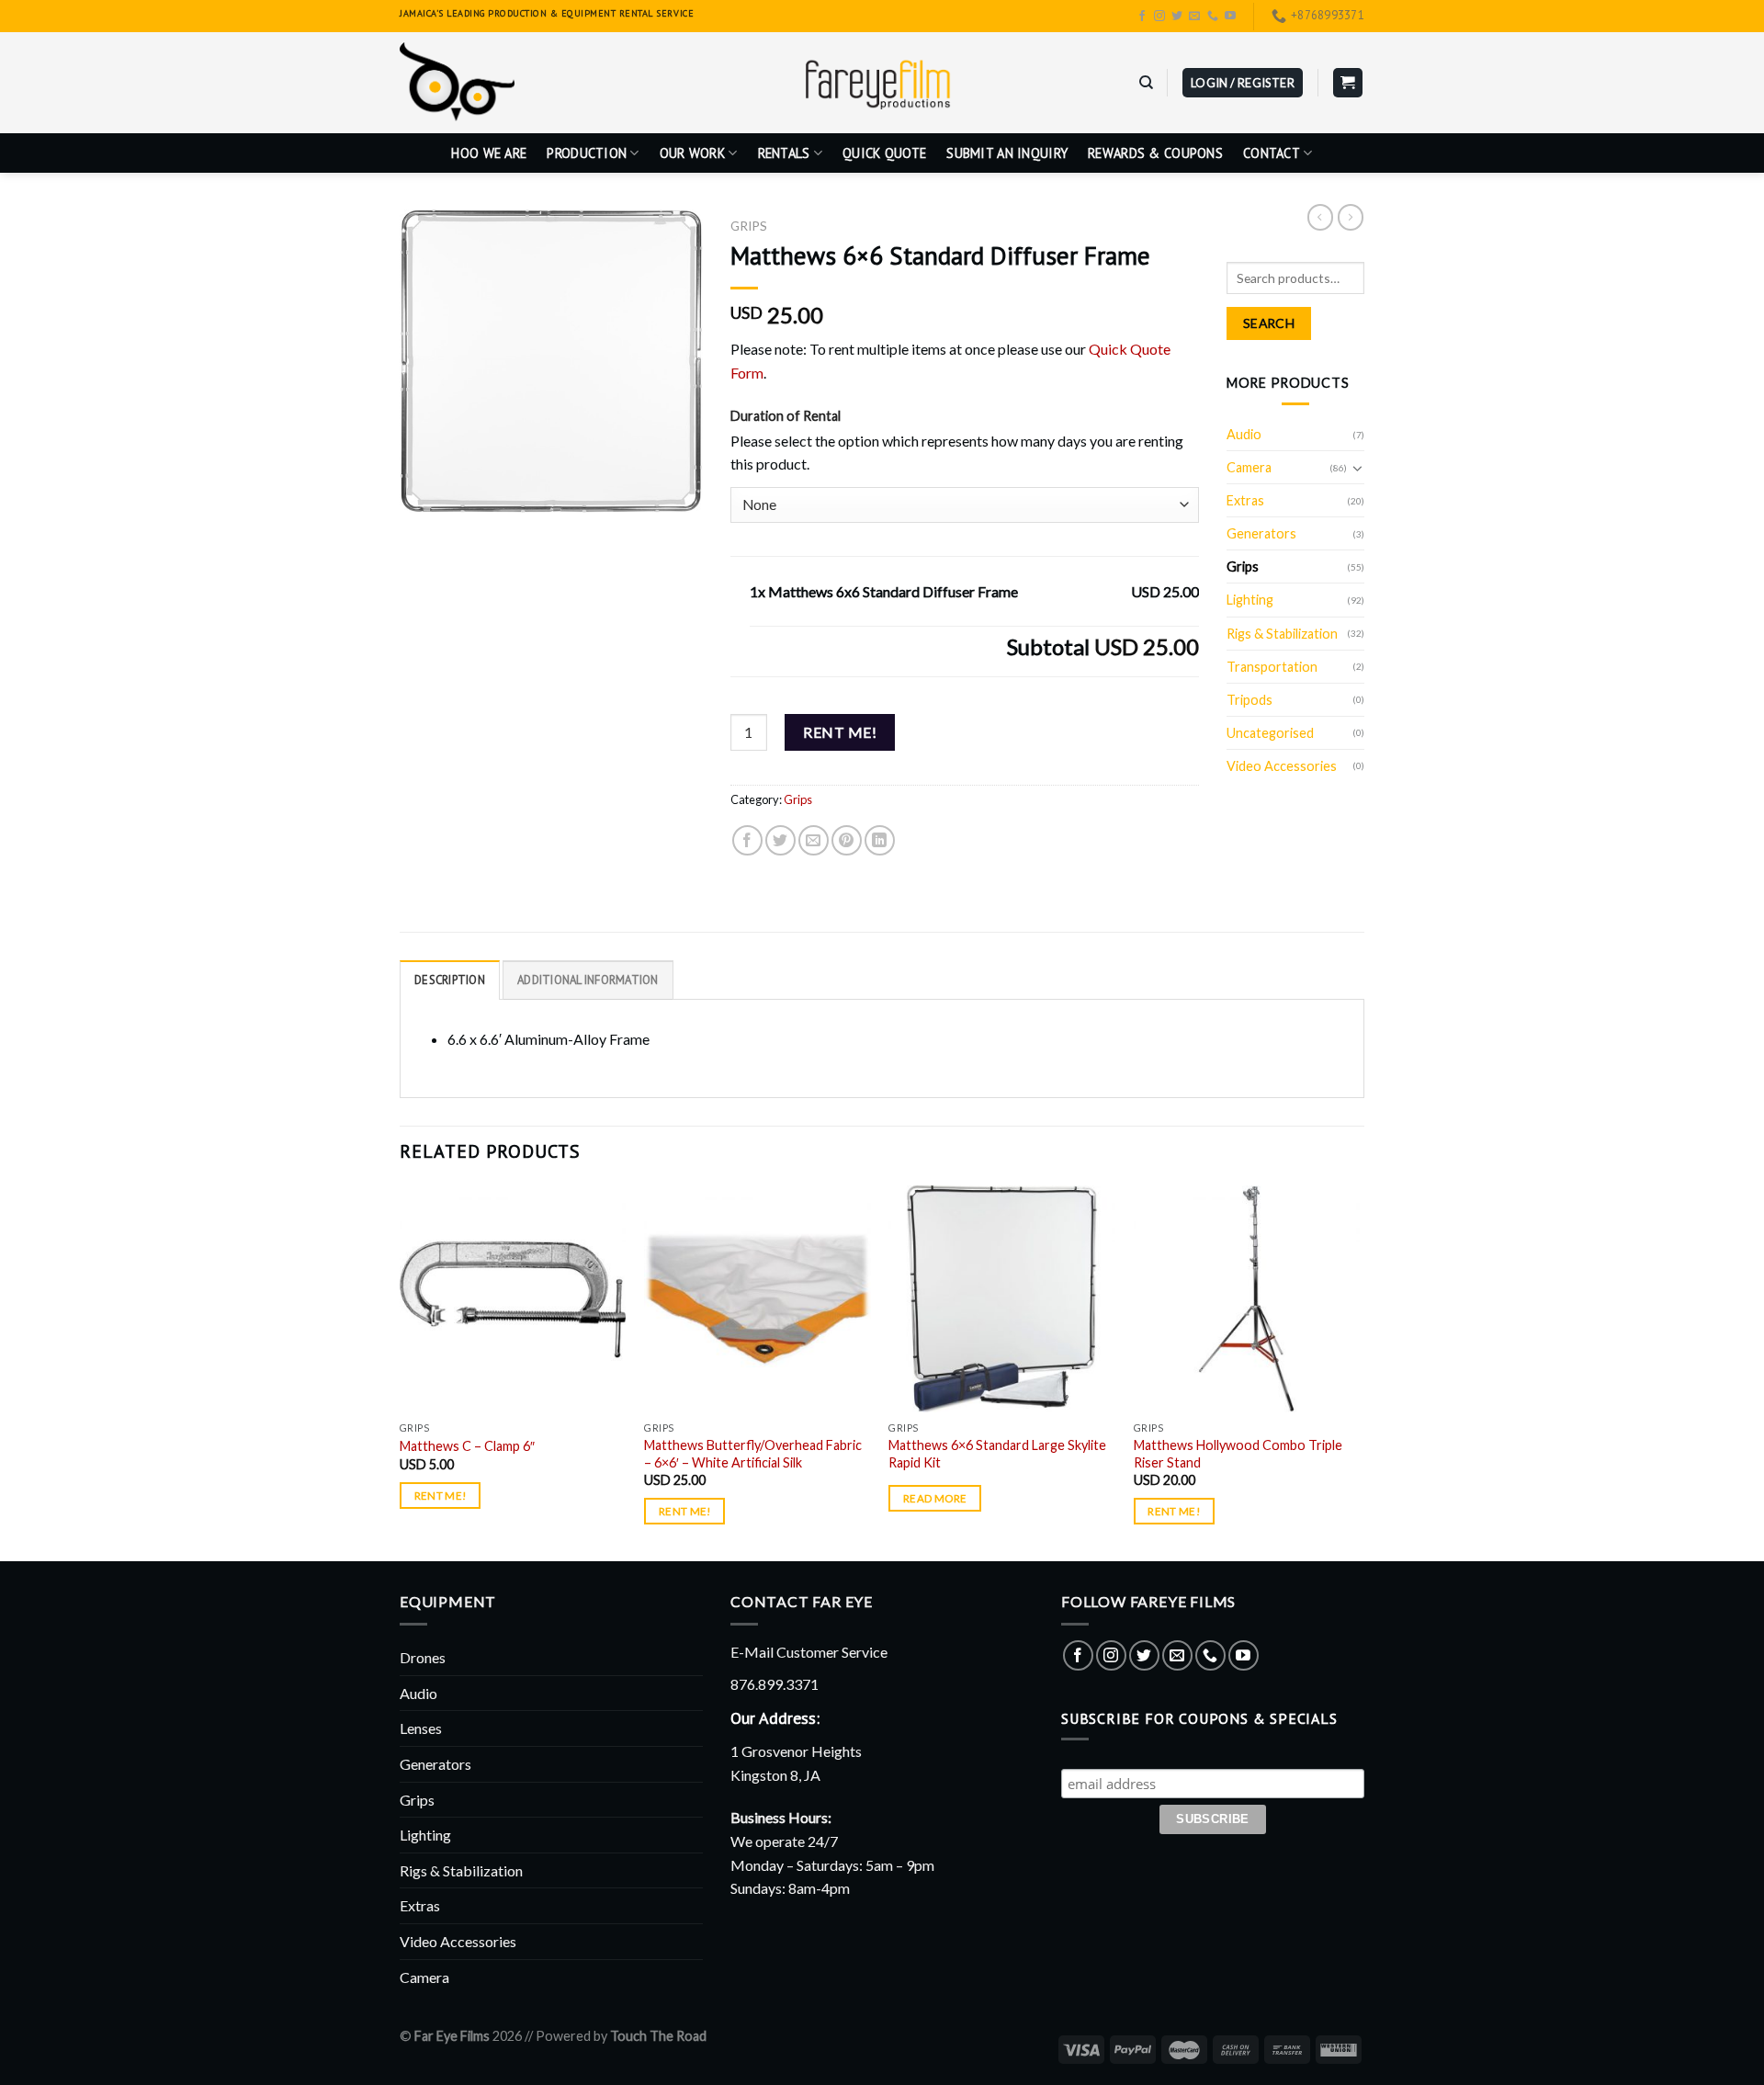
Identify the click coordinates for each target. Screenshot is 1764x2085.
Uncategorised (1270, 733)
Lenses (421, 1728)
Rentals (784, 153)
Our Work (692, 153)
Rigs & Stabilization (1282, 634)
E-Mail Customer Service (809, 1652)
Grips (749, 226)
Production (587, 153)
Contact (1272, 153)
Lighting (1250, 600)
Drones (423, 1657)
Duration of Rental (786, 416)
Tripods (1249, 700)
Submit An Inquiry (1007, 153)
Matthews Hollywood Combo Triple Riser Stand (1238, 1454)
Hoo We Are (489, 153)
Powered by (621, 2036)
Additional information (588, 980)
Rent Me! (840, 732)
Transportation (1272, 667)
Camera (1249, 467)
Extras (1245, 500)
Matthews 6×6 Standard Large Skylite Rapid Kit (997, 1454)
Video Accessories (1282, 766)
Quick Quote (884, 153)
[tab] (450, 980)
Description (450, 980)
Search (1269, 323)
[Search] (1146, 83)
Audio (1244, 434)
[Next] (1359, 1371)
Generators (1261, 533)
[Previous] (401, 1371)
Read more (935, 1498)
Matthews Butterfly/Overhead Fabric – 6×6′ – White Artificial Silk (753, 1454)
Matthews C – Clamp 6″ (467, 1446)
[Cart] (1348, 83)
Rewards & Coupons (1155, 153)
